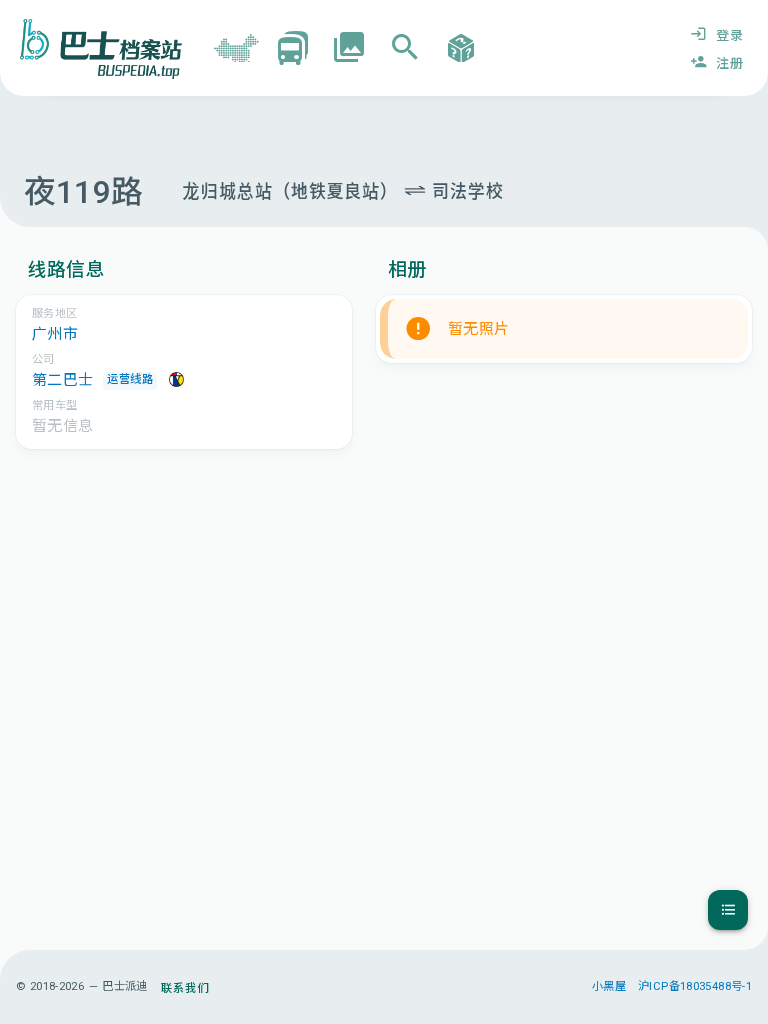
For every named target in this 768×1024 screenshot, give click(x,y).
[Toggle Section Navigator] (728, 910)
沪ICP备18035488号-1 (695, 986)
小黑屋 (609, 986)
